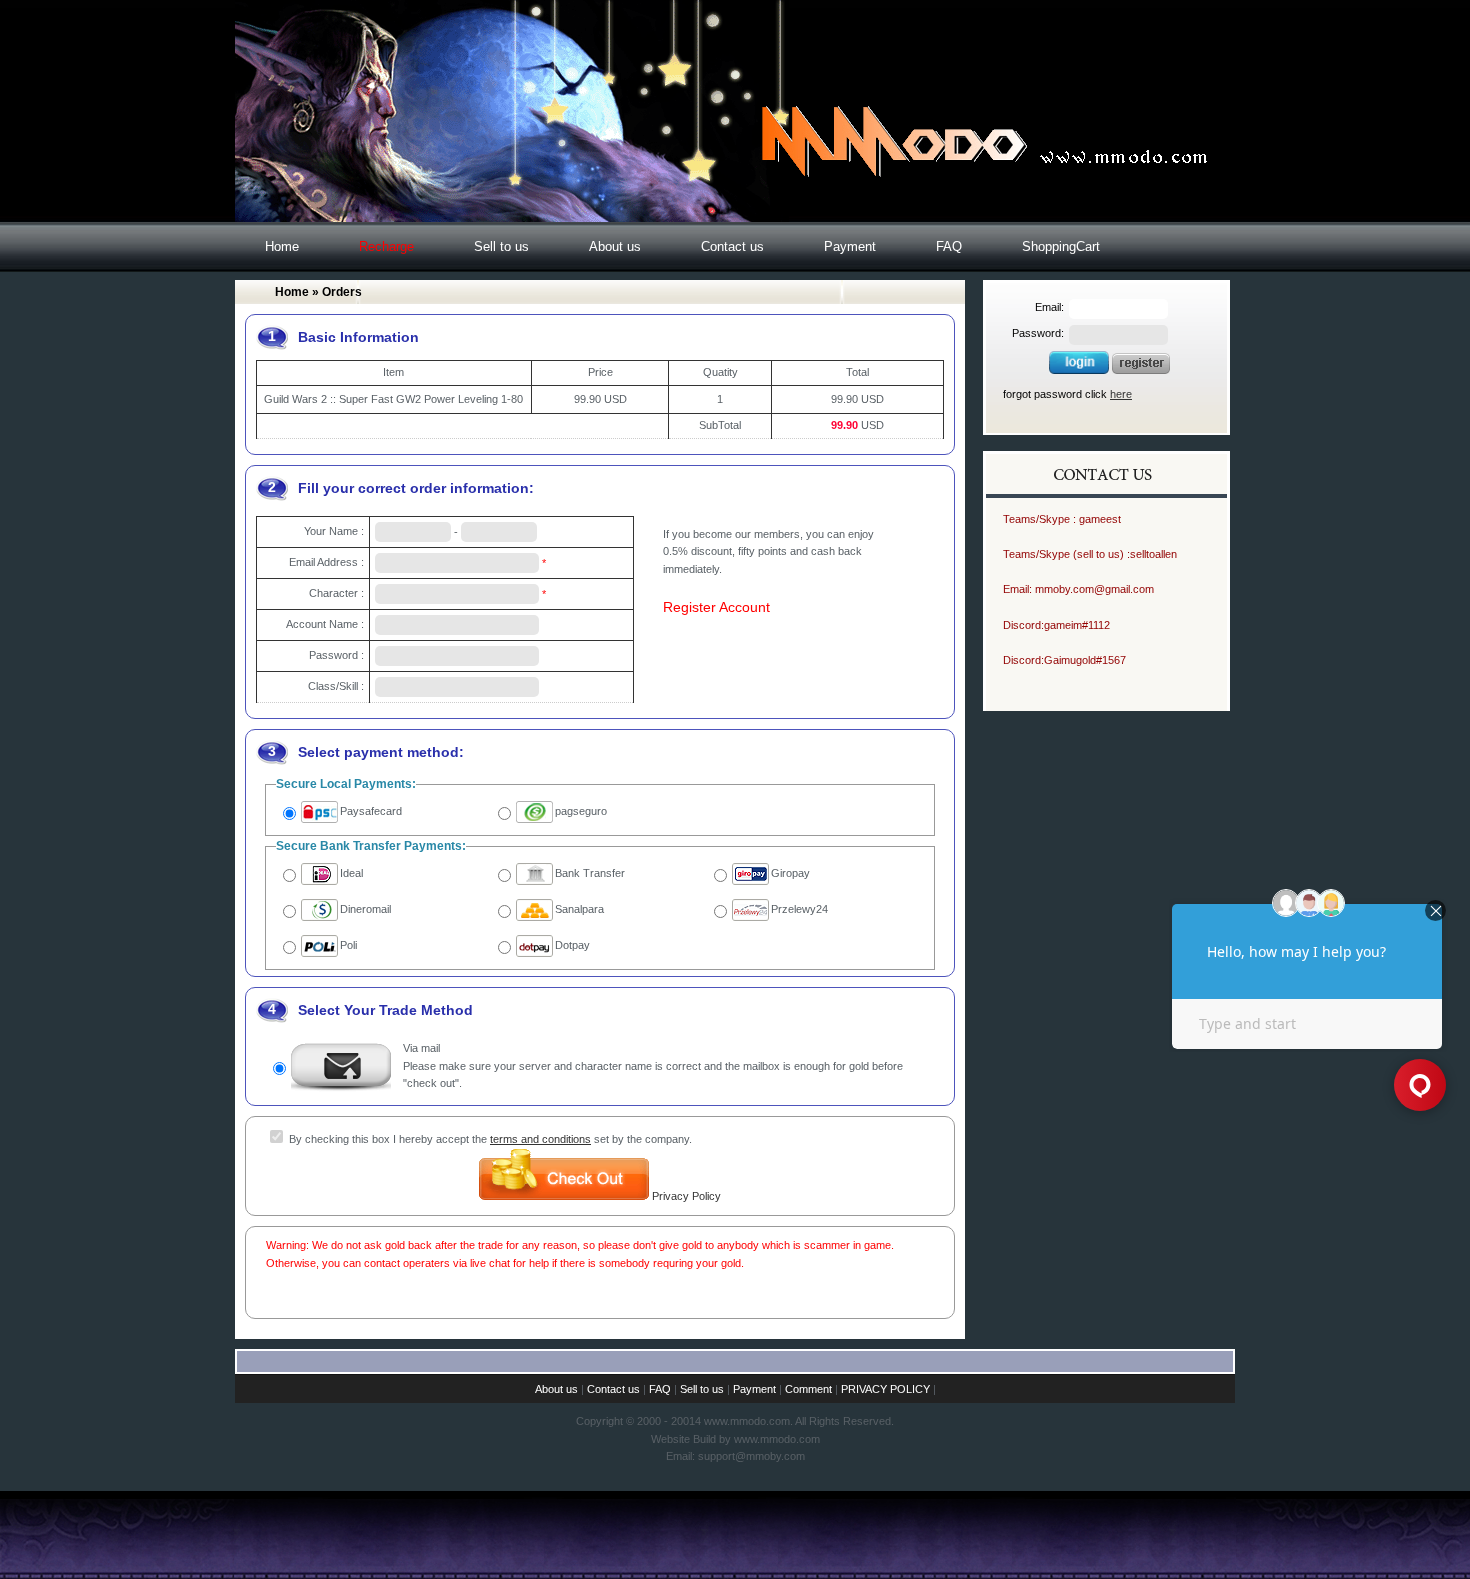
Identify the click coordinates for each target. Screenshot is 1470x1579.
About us (615, 246)
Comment (808, 1389)
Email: (1049, 307)
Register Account (716, 607)
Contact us (732, 246)
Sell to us (501, 246)
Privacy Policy (686, 1196)
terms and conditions (540, 1139)
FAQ (949, 246)
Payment (850, 246)
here (1121, 394)
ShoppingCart (1061, 246)
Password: (1038, 333)
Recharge (386, 246)
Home (282, 246)
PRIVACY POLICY (885, 1389)
